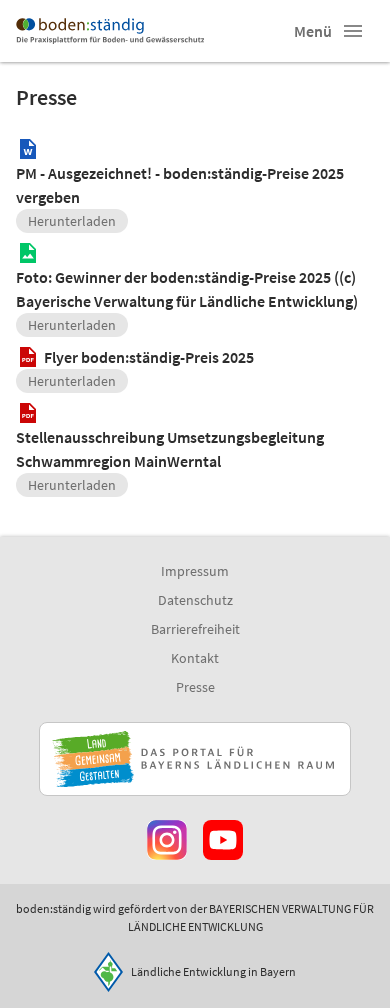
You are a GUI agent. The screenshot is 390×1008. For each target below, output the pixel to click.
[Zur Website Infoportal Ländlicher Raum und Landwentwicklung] (194, 759)
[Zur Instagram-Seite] (167, 840)
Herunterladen (72, 221)
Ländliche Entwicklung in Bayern (213, 971)
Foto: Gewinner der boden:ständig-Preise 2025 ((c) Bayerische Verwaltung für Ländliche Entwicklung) (187, 289)
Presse (195, 687)
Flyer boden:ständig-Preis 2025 (149, 357)
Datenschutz (195, 600)
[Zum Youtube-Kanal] (223, 840)
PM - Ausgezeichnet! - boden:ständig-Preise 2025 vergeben (180, 185)
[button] (353, 31)
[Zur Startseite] (110, 31)
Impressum (195, 571)
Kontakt (195, 658)
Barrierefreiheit (195, 629)
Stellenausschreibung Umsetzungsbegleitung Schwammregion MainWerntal (170, 449)
